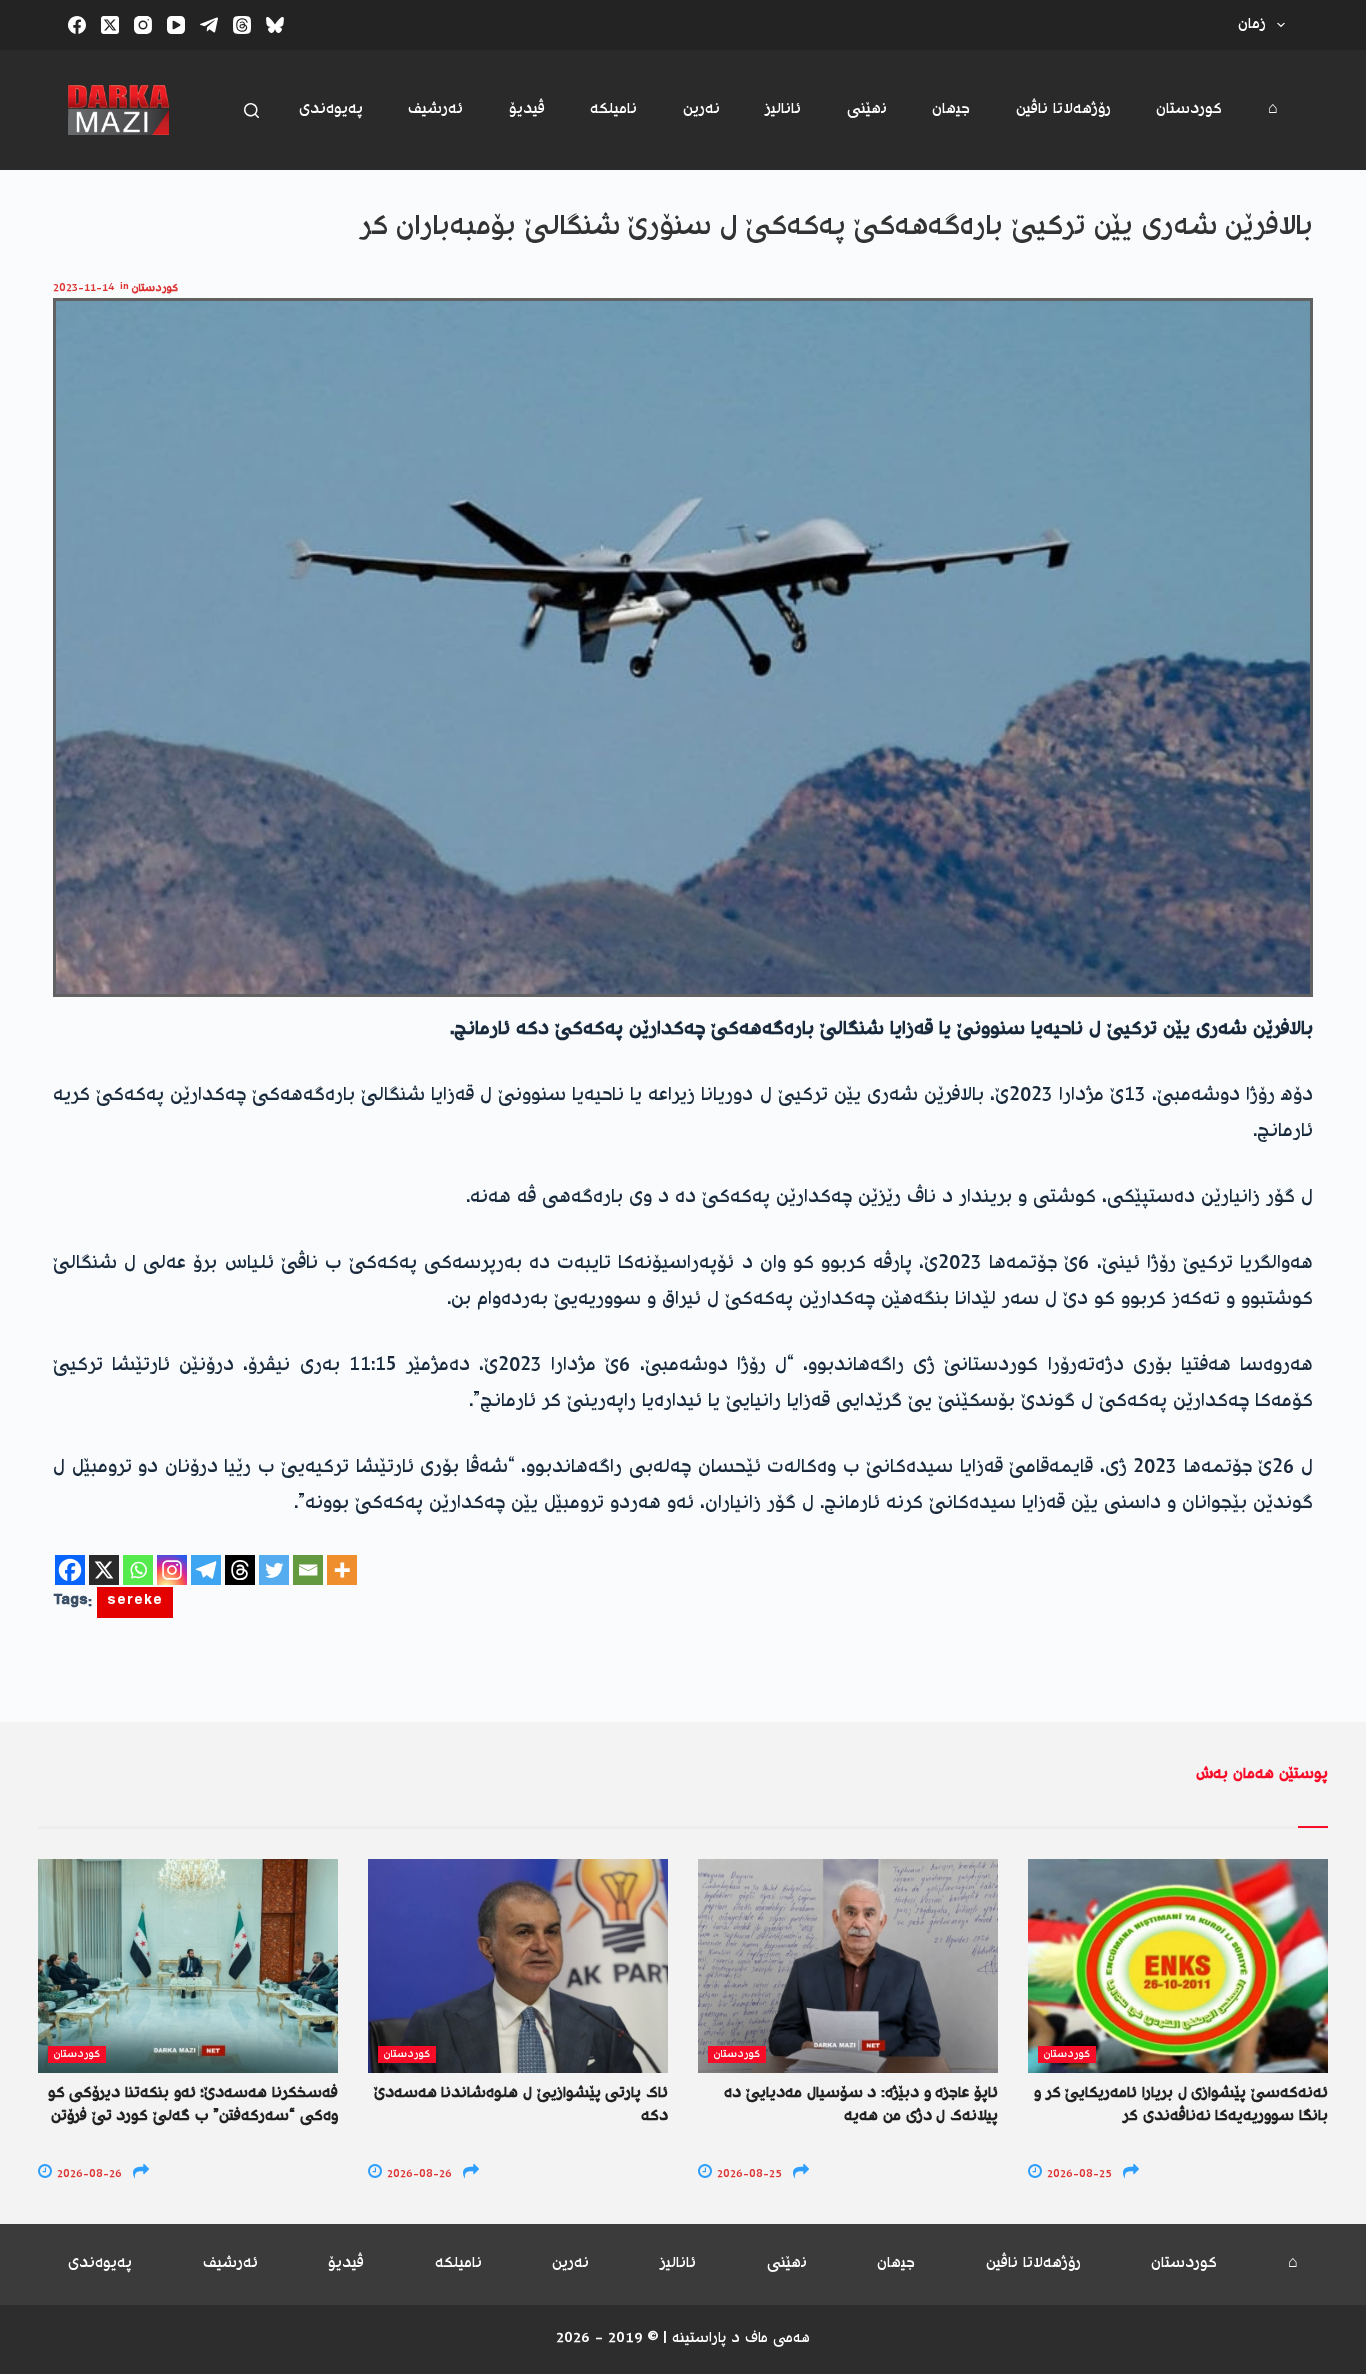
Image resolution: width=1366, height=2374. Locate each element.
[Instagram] (143, 25)
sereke (135, 1602)
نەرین (701, 109)
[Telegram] (209, 25)
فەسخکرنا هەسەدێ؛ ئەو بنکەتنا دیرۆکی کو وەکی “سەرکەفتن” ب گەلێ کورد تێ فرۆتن (193, 2104)
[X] (104, 1570)
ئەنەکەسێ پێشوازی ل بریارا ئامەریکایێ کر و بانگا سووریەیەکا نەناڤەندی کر (1181, 2104)
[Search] (251, 110)
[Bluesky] (275, 25)
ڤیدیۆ (527, 109)
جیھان (951, 109)
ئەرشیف (435, 109)
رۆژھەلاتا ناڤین (1063, 109)
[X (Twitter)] (110, 25)
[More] (342, 1570)
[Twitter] (274, 1570)
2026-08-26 (88, 2174)
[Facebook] (77, 25)
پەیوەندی (331, 109)
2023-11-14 (83, 288)
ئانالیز (783, 109)
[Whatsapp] (138, 1570)
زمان (1252, 24)
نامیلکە (613, 109)
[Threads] (242, 25)
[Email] (308, 1570)
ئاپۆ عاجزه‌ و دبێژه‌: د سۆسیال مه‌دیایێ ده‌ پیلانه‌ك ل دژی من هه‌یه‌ (861, 2104)
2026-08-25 (748, 2174)
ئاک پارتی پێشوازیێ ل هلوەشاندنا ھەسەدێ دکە (521, 2104)
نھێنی (867, 109)
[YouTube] (176, 25)
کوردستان (1189, 109)
